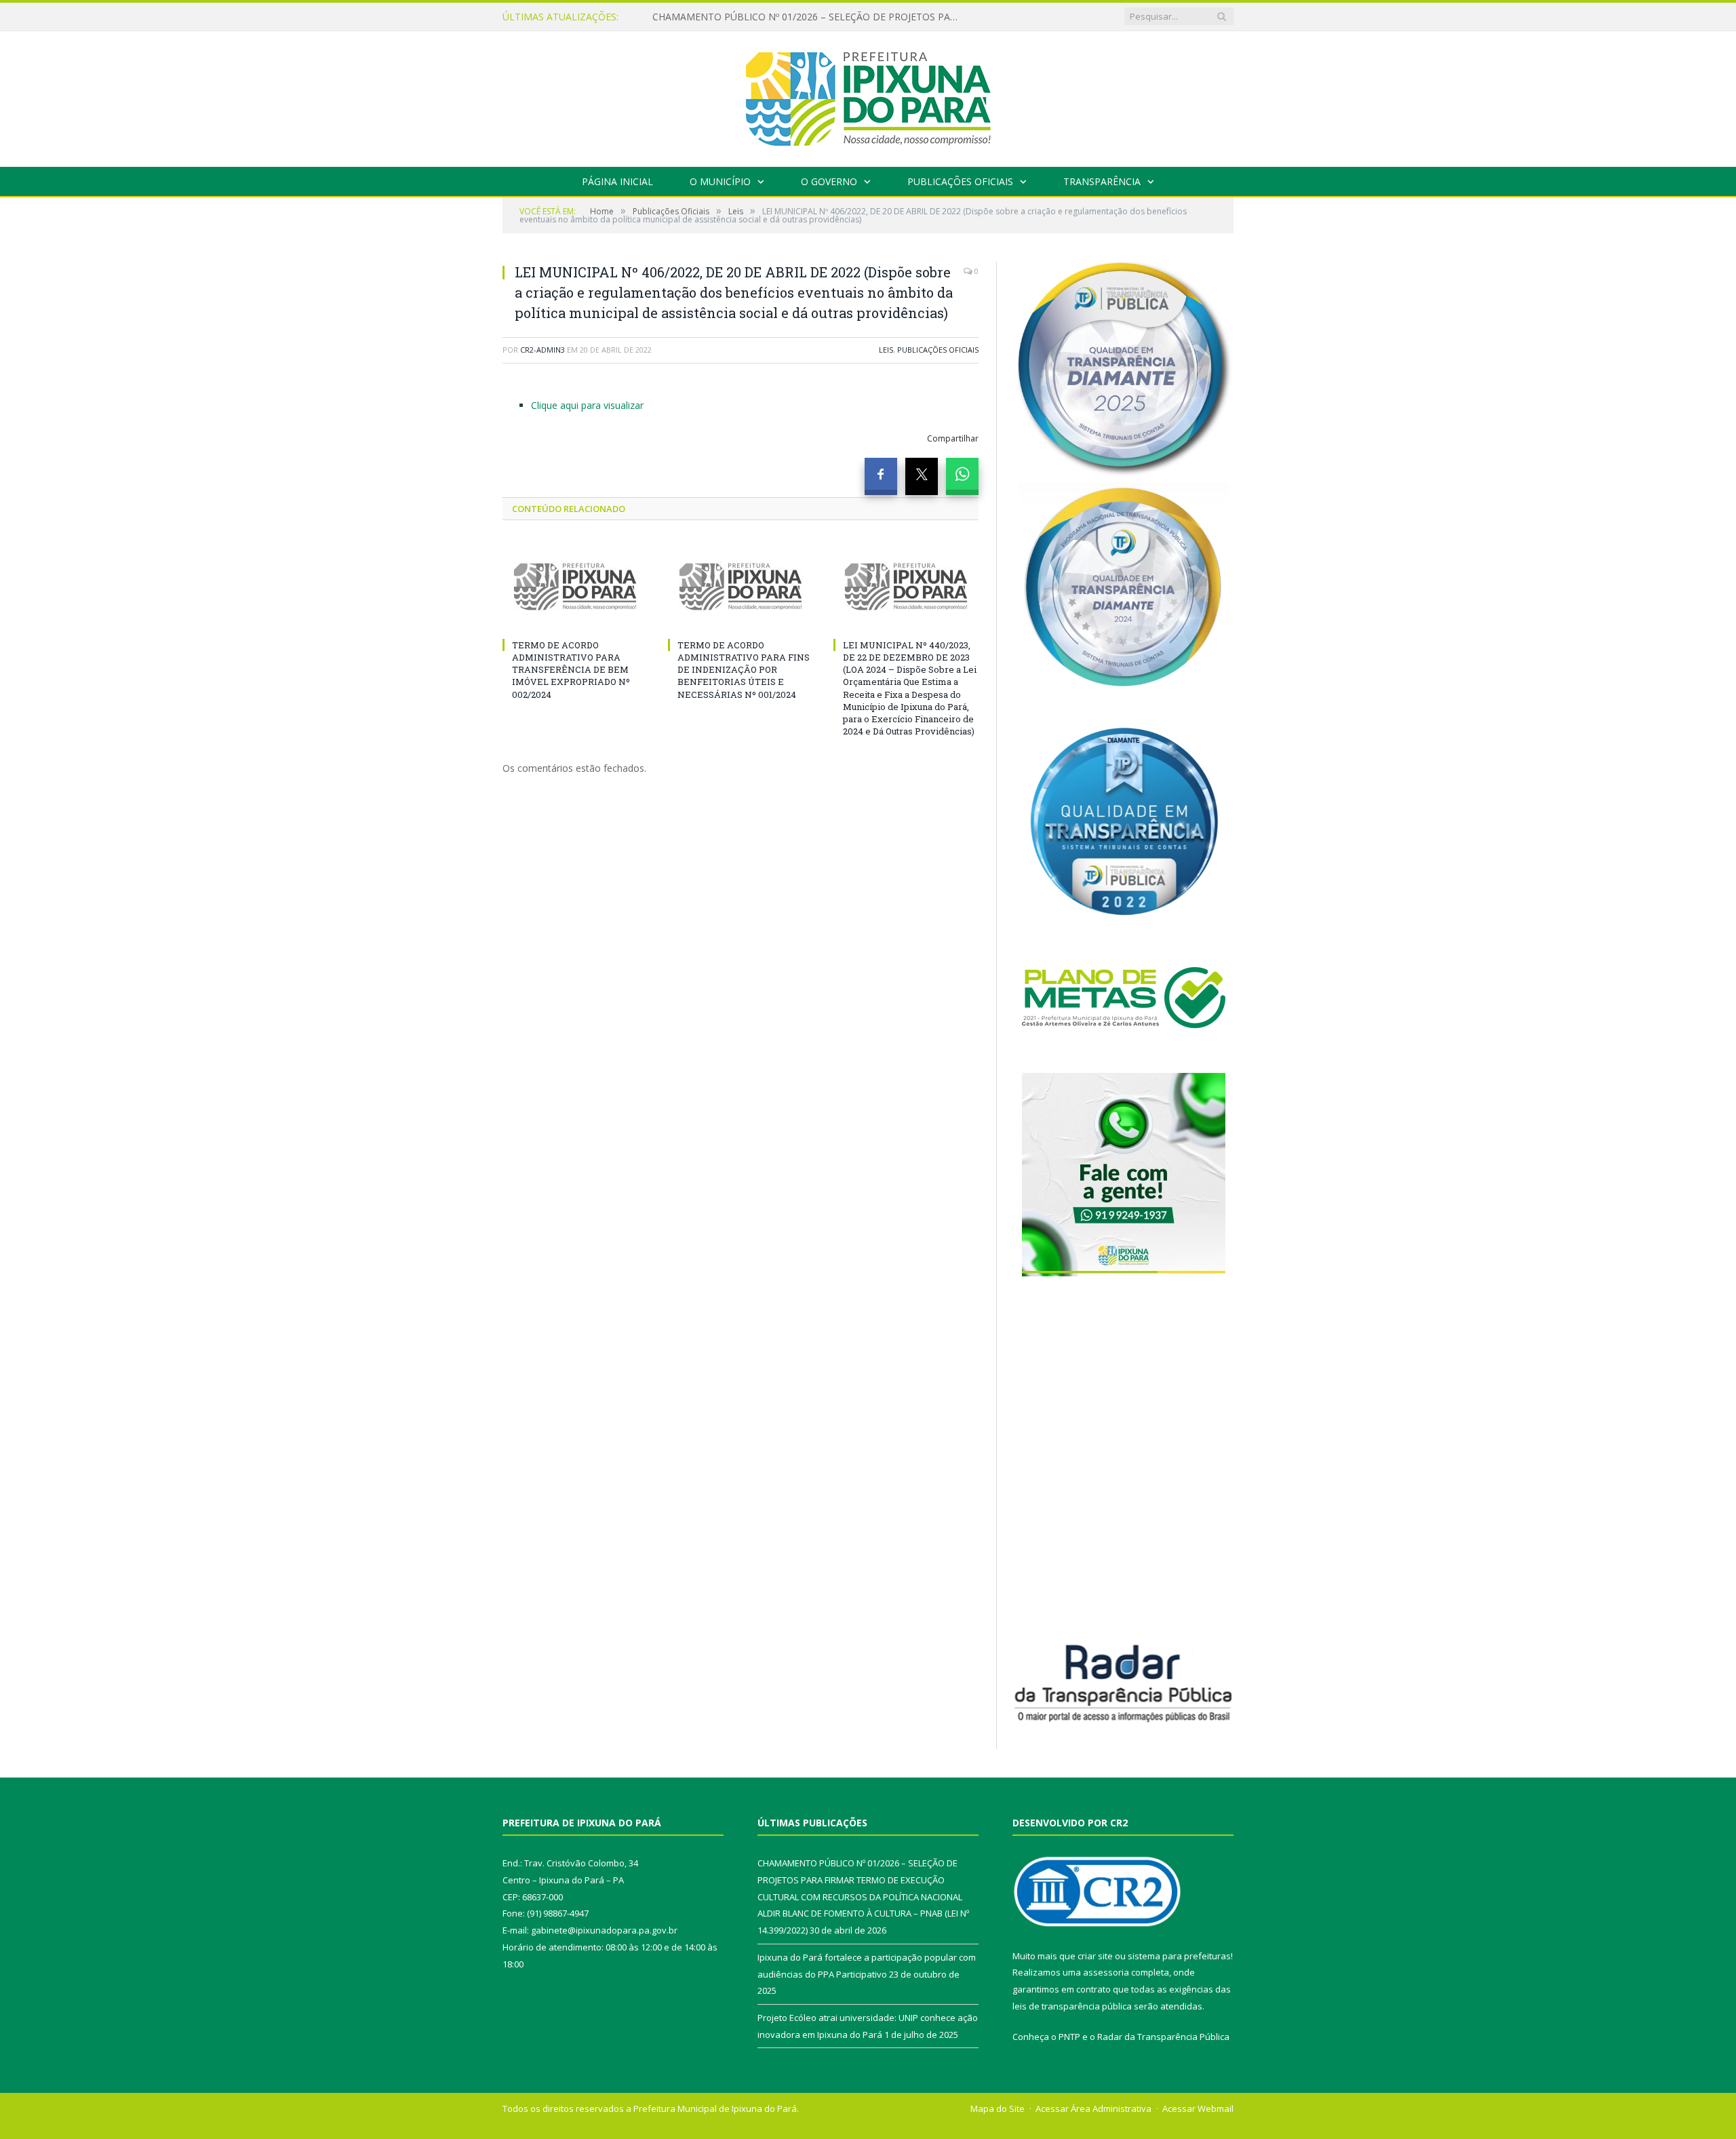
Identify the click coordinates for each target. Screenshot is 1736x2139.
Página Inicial (617, 181)
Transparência (1102, 181)
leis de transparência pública (1072, 2006)
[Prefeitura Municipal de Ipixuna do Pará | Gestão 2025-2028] (868, 96)
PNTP (1069, 2037)
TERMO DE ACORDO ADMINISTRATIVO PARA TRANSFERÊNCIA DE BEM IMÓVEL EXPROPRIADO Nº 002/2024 (571, 670)
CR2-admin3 (542, 350)
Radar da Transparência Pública (1163, 2037)
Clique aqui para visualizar (587, 405)
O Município (720, 181)
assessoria (1106, 1972)
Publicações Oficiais (960, 181)
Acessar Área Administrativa (1093, 2108)
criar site (1095, 1956)
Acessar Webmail (1198, 2108)
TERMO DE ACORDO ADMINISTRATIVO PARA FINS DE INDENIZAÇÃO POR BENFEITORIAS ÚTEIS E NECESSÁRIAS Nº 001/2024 (744, 670)
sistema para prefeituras (1179, 1956)
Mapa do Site (998, 2108)
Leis (886, 350)
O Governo (829, 181)
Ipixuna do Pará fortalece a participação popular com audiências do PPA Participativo (808, 17)
